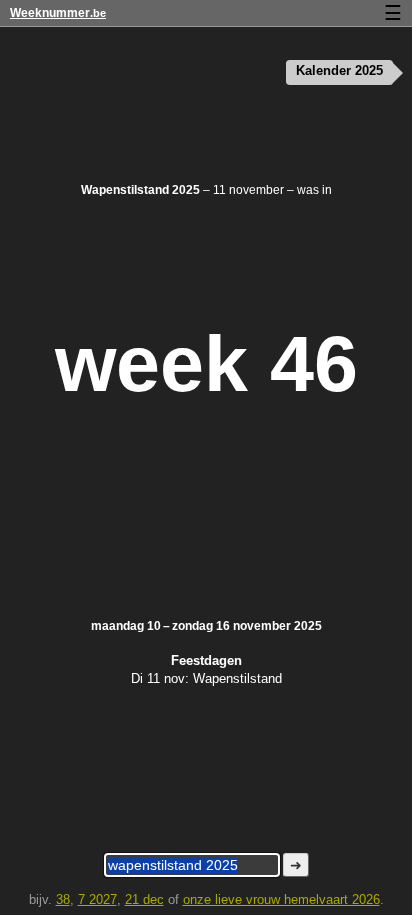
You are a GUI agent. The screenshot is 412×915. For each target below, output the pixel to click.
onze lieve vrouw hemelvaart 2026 (281, 899)
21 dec (144, 899)
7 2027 (97, 899)
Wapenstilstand (237, 678)
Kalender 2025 (339, 71)
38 (63, 899)
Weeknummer (58, 13)
